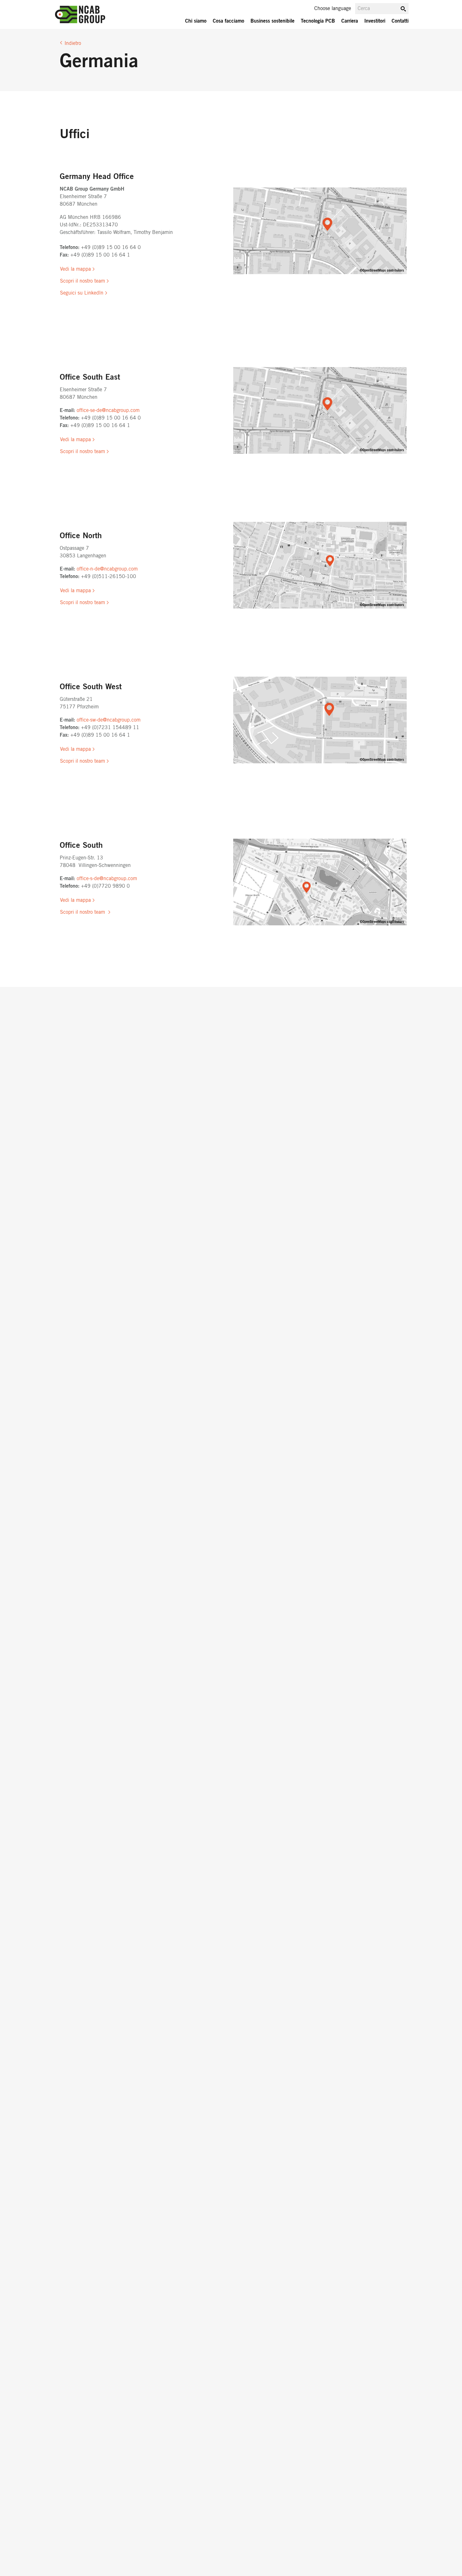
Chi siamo (196, 21)
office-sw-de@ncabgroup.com (109, 720)
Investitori (375, 21)
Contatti (400, 21)
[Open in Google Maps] (320, 231)
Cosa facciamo (228, 21)
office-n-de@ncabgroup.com (108, 569)
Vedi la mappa (75, 269)
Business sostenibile (272, 21)
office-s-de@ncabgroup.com (107, 879)
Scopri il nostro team (82, 281)
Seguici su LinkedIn (82, 293)
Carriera (350, 21)
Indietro (73, 43)
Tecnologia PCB (318, 21)
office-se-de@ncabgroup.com (108, 410)
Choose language (333, 8)
